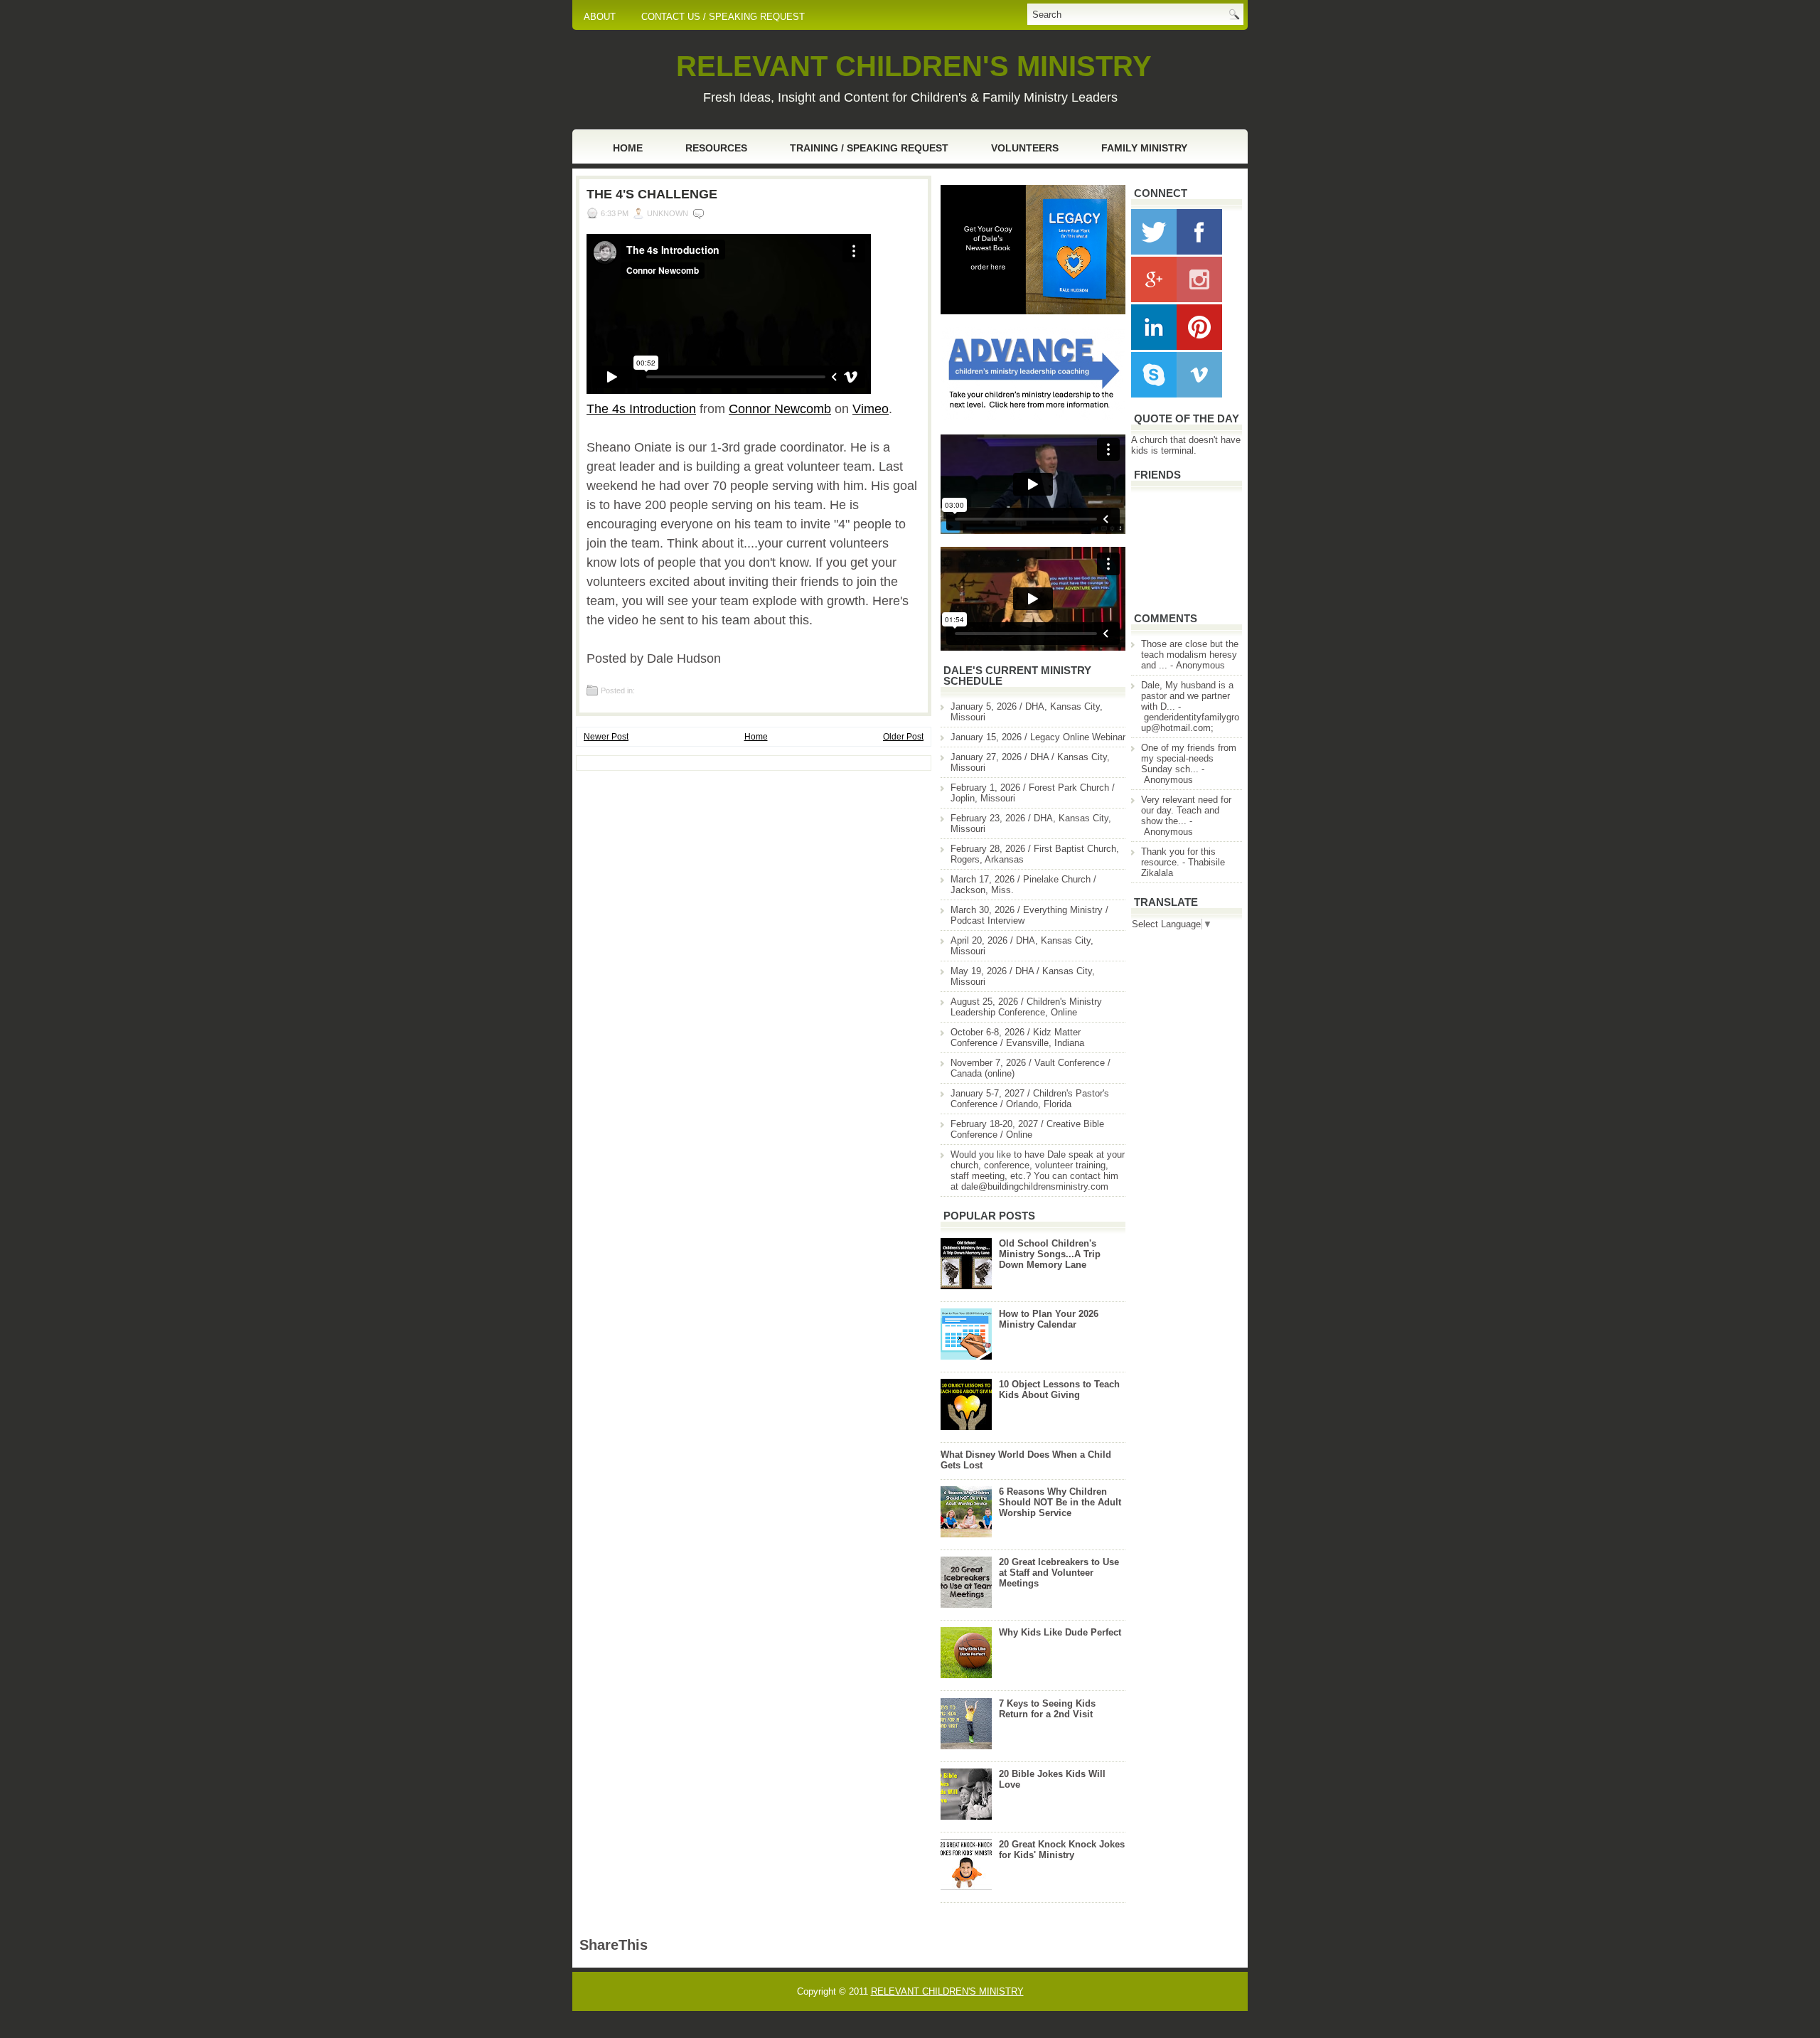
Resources (716, 148)
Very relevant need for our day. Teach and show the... (1186, 810)
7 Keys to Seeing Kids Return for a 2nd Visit (1047, 1709)
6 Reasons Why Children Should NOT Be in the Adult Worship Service (1060, 1502)
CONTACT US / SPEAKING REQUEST (723, 17)
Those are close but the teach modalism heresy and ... (1190, 655)
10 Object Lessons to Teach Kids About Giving (1059, 1389)
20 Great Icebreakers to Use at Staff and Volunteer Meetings (1059, 1573)
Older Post (903, 737)
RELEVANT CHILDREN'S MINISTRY (914, 66)
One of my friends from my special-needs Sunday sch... (1189, 758)
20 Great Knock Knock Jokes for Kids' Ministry (1062, 1850)
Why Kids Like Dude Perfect (1060, 1632)
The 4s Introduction (641, 409)
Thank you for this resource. (1178, 857)
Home (628, 148)
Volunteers (1025, 148)
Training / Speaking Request (869, 148)
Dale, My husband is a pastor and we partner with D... (1187, 696)
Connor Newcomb (780, 409)
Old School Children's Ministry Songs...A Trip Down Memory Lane (1050, 1254)
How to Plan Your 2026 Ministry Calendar (1049, 1319)
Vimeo (871, 409)
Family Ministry (1144, 148)
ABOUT (600, 17)
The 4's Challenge (652, 194)
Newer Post (606, 737)
